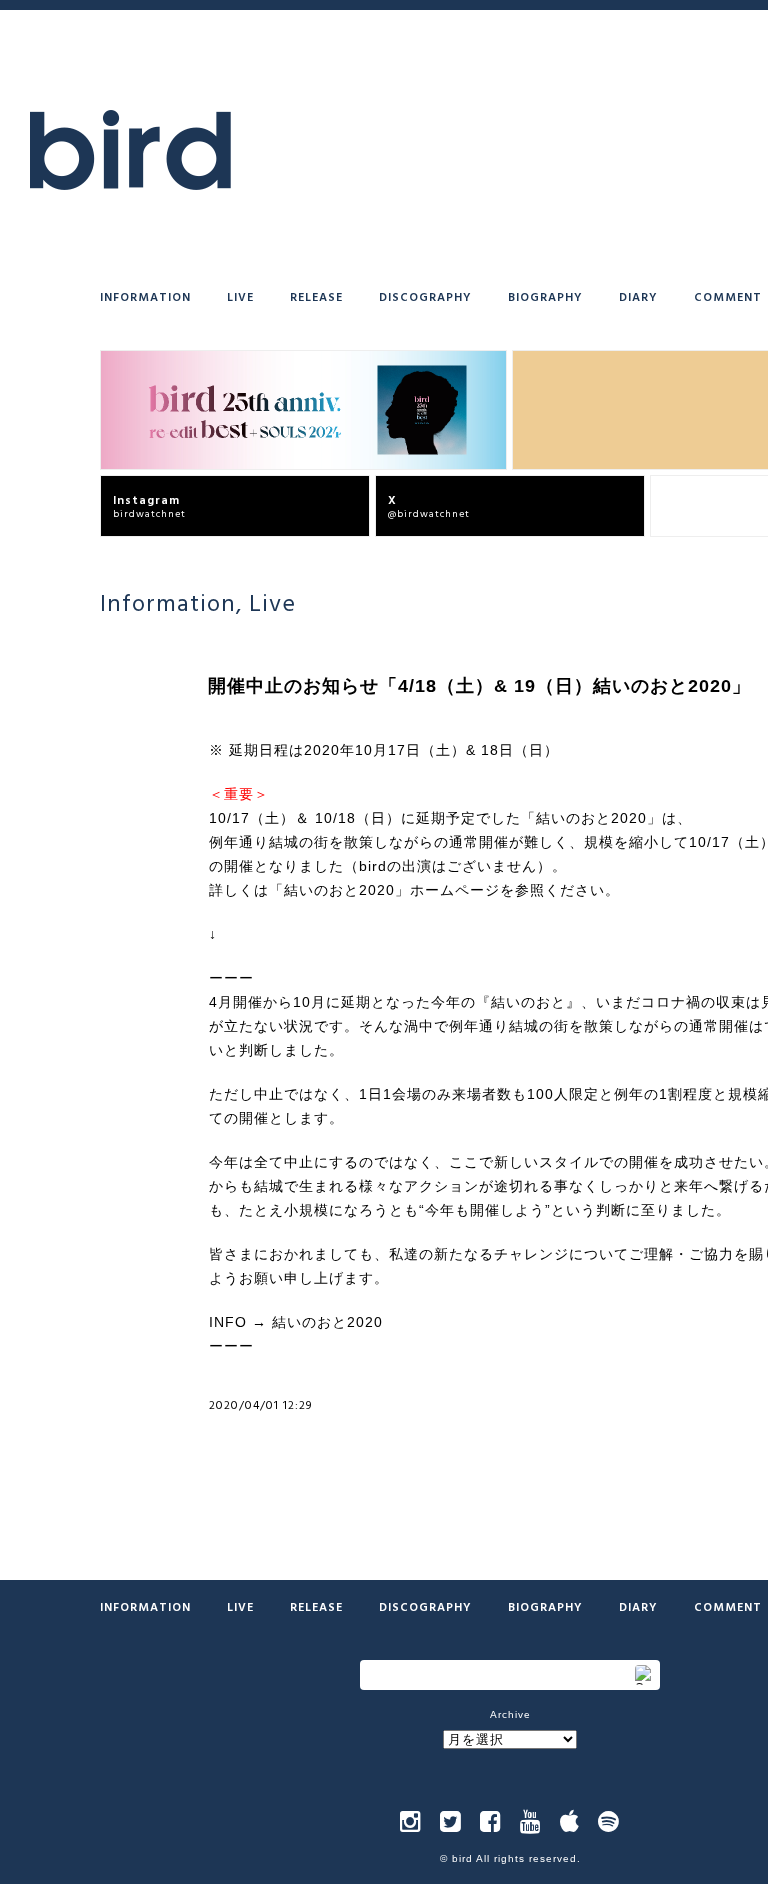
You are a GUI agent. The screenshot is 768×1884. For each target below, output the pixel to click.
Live (240, 296)
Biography (545, 296)
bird (462, 1858)
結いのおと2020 (327, 1322)
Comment (728, 296)
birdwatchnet (149, 505)
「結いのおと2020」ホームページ (384, 890)
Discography (425, 296)
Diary (638, 296)
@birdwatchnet (429, 505)
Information (145, 296)
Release (316, 296)
